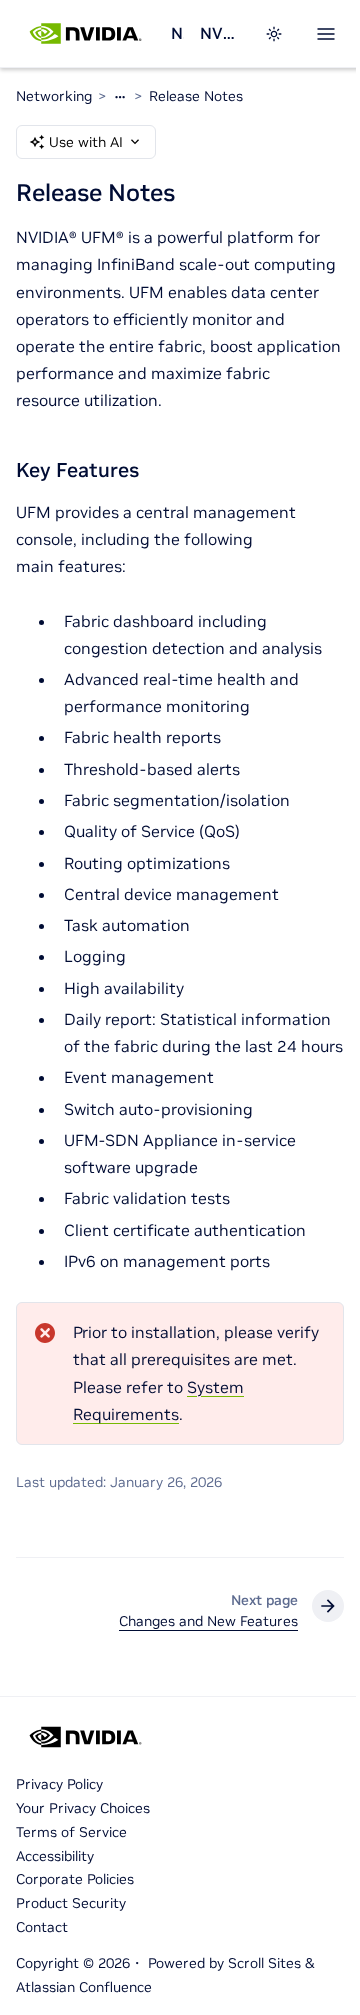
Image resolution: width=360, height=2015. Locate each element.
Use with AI (86, 142)
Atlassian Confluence (84, 1987)
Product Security (71, 1903)
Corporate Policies (75, 1879)
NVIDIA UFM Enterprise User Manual (220, 33)
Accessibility (55, 1856)
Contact (42, 1927)
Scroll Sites (264, 1963)
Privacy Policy (59, 1784)
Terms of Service (71, 1832)
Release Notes (196, 96)
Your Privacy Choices (83, 1808)
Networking (177, 33)
